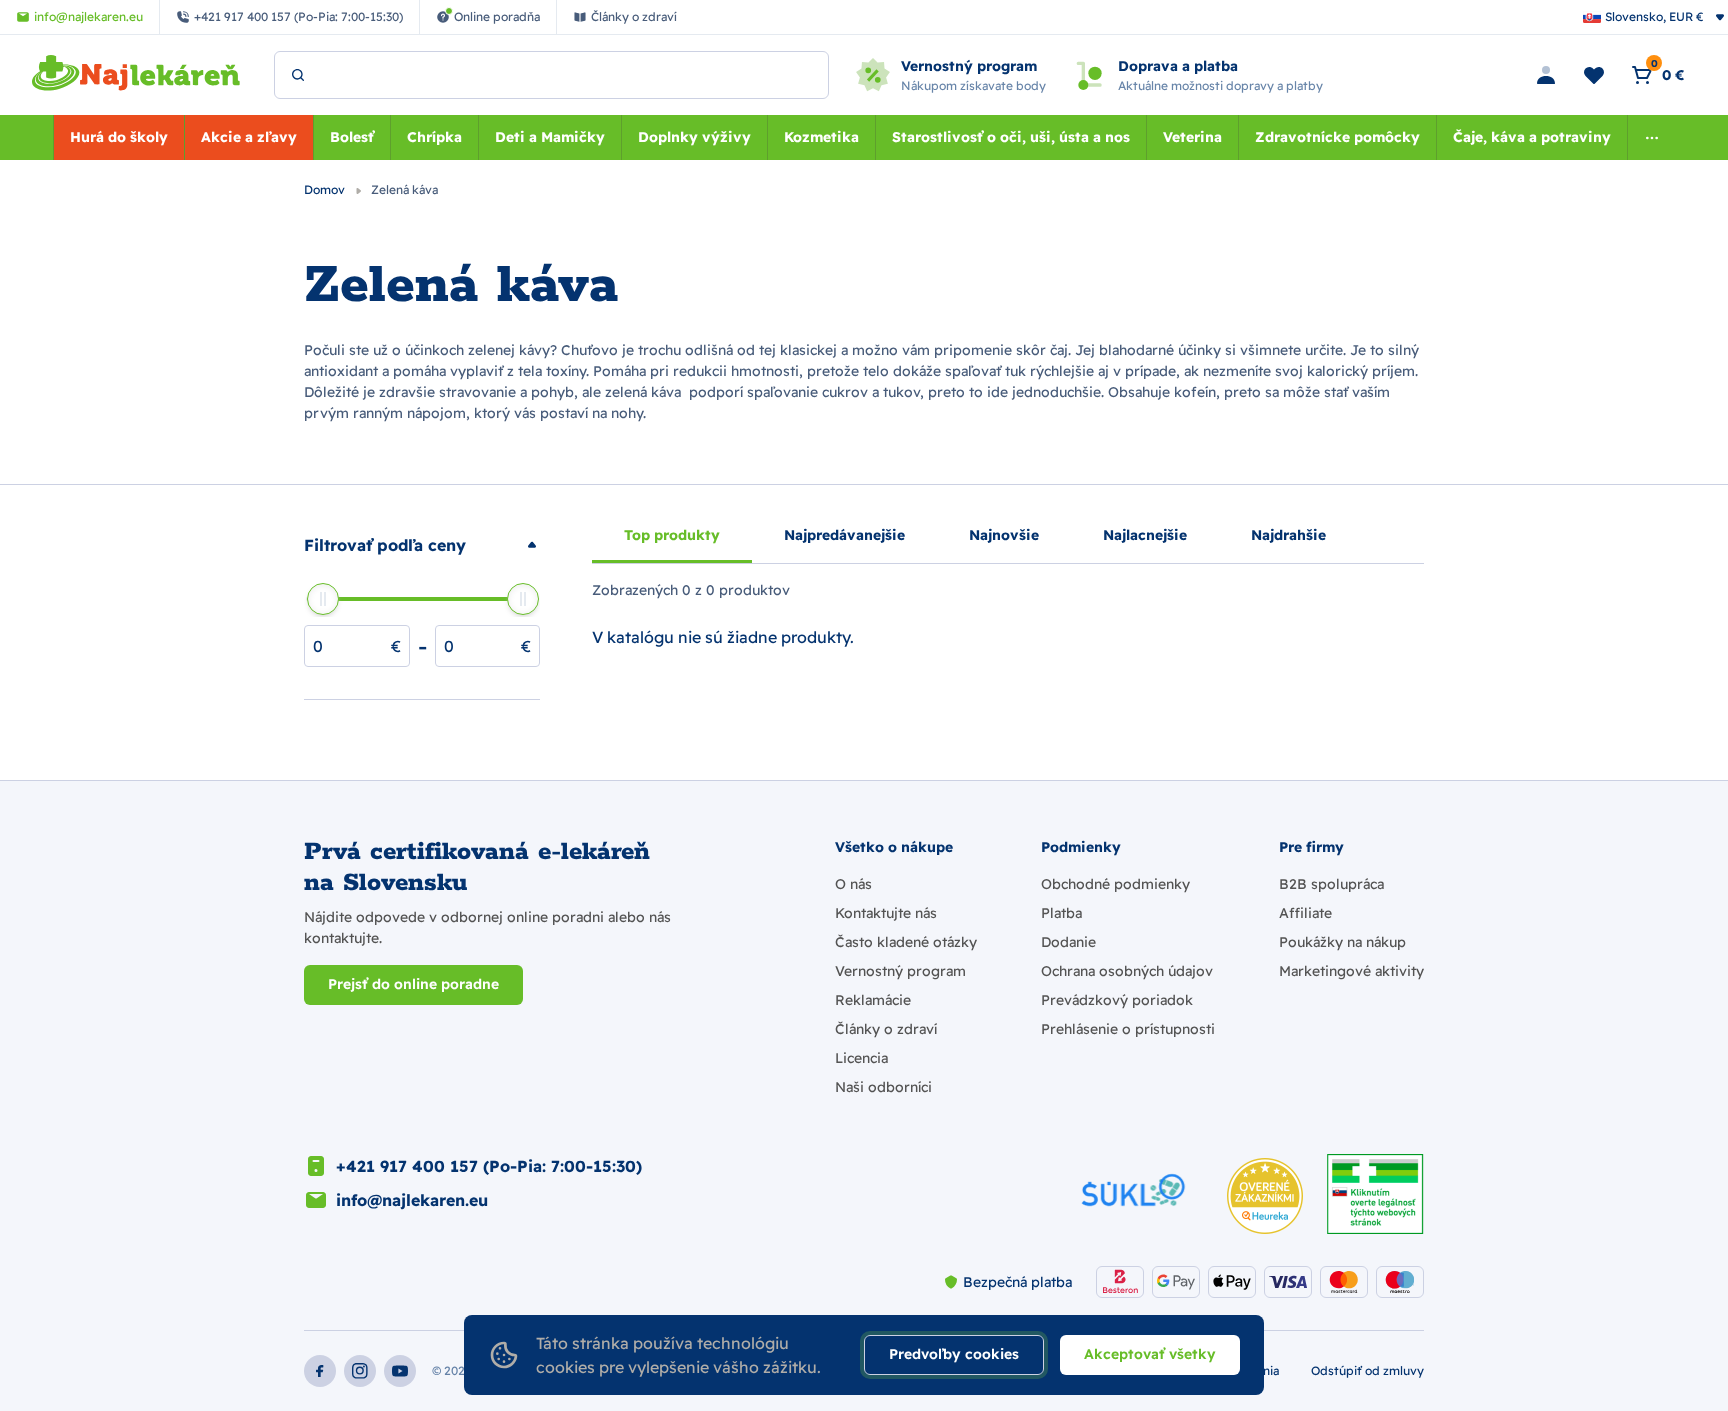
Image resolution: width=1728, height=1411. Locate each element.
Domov (326, 189)
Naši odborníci (883, 1087)
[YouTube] (400, 1371)
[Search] (298, 75)
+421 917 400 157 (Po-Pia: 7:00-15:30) (489, 1166)
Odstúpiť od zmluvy (1367, 1370)
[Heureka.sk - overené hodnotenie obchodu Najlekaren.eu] (1265, 1196)
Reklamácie (873, 1000)
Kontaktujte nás (886, 913)
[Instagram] (360, 1371)
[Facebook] (320, 1371)
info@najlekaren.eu (412, 1200)
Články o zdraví (886, 1029)
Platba (1061, 913)
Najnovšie (1004, 535)
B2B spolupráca (1331, 884)
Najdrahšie (1288, 535)
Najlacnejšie (1145, 535)
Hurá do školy (119, 137)
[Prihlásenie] (1546, 75)
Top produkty (672, 535)
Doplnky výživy (694, 137)
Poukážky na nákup (1342, 942)
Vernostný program (900, 971)
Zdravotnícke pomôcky (1337, 137)
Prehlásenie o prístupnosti (1128, 1029)
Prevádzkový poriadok (1117, 1000)
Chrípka (434, 137)
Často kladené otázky (906, 942)
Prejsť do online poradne (413, 984)
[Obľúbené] (1594, 75)
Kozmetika (821, 137)
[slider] (323, 599)
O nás (853, 884)
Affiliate (1305, 913)
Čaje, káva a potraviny (1532, 137)
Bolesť (352, 137)
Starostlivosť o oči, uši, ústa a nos (1011, 137)
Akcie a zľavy (249, 137)
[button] (422, 545)
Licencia (861, 1058)
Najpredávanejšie (844, 535)
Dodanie (1068, 942)
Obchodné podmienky (1115, 884)
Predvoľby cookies (954, 1354)
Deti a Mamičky (550, 137)
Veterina (1192, 137)
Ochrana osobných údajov (1127, 971)
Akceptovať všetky (1150, 1354)
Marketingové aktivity (1351, 971)
